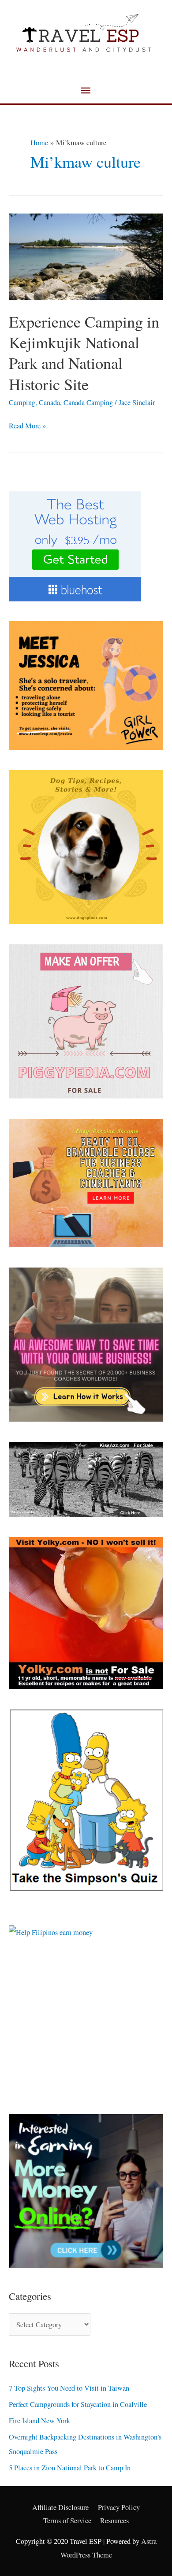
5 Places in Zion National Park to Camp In (70, 2468)
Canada (49, 402)
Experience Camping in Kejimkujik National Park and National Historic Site (84, 353)
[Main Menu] (86, 91)
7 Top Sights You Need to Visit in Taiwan (69, 2388)
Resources (114, 2521)
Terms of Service (67, 2521)
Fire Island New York (39, 2421)
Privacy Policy (119, 2507)
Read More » (27, 425)
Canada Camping (88, 402)
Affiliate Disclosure (60, 2507)
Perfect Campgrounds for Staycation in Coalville (78, 2404)
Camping (22, 402)
